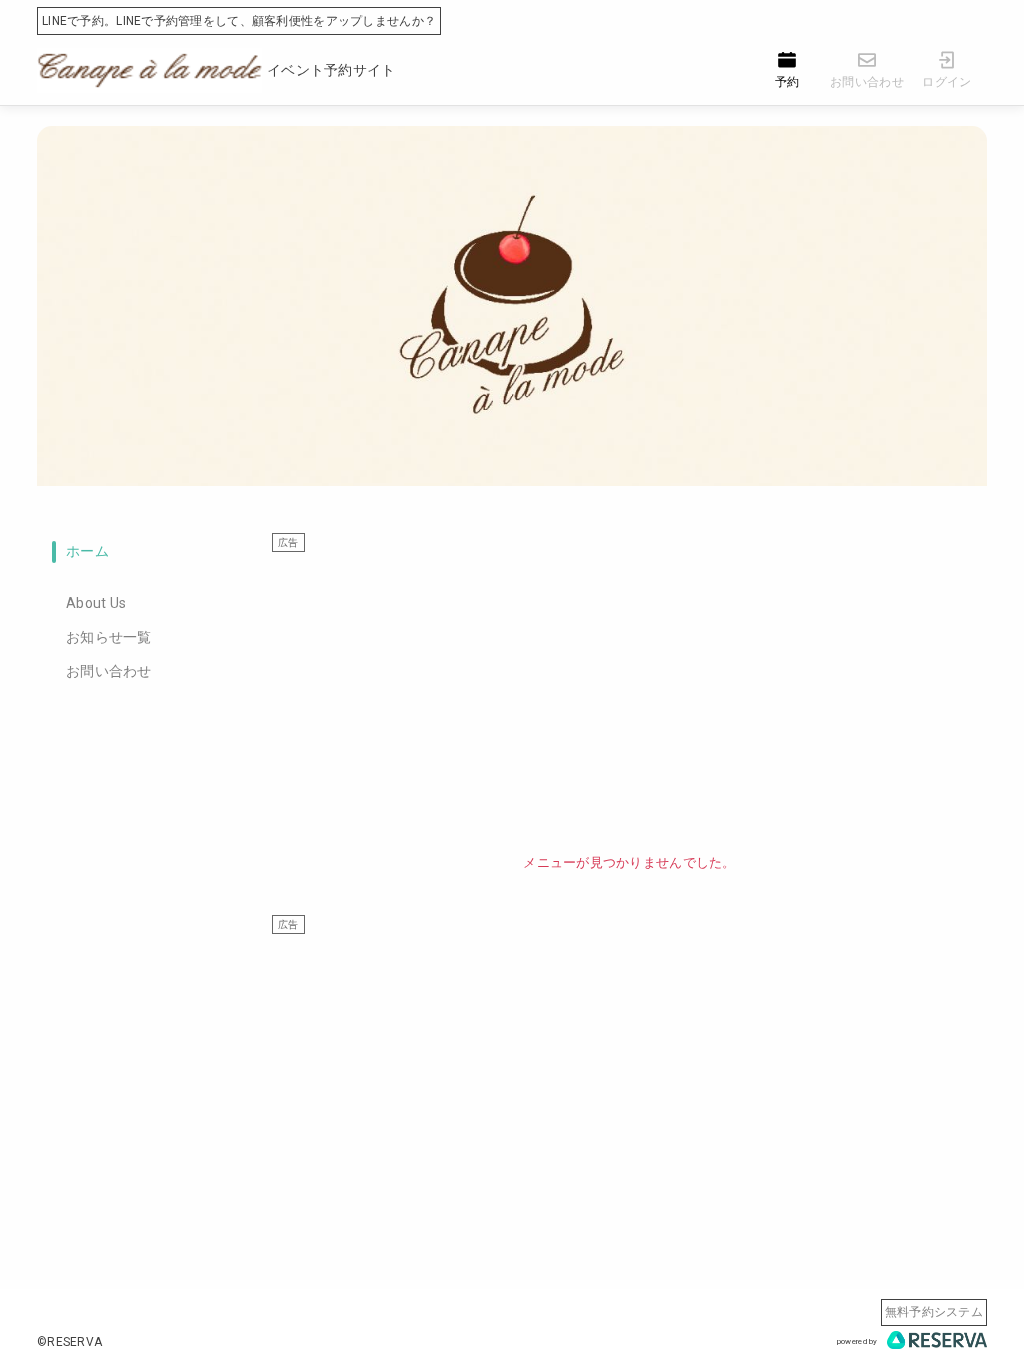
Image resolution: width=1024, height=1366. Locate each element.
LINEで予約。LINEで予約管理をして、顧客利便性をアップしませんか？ (239, 21)
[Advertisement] (629, 693)
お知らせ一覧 (109, 637)
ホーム (87, 551)
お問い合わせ (109, 671)
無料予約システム (934, 1312)
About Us (96, 603)
